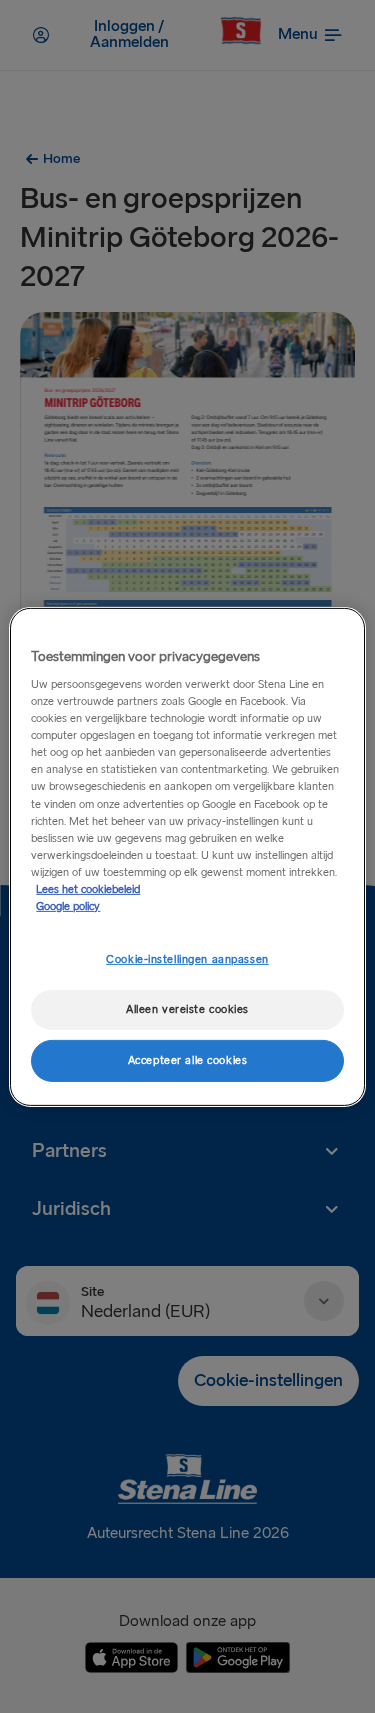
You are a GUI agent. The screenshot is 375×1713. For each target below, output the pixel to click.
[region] (187, 856)
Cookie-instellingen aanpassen (187, 959)
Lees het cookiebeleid (88, 889)
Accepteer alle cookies (188, 1060)
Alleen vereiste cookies (187, 1009)
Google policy (68, 906)
